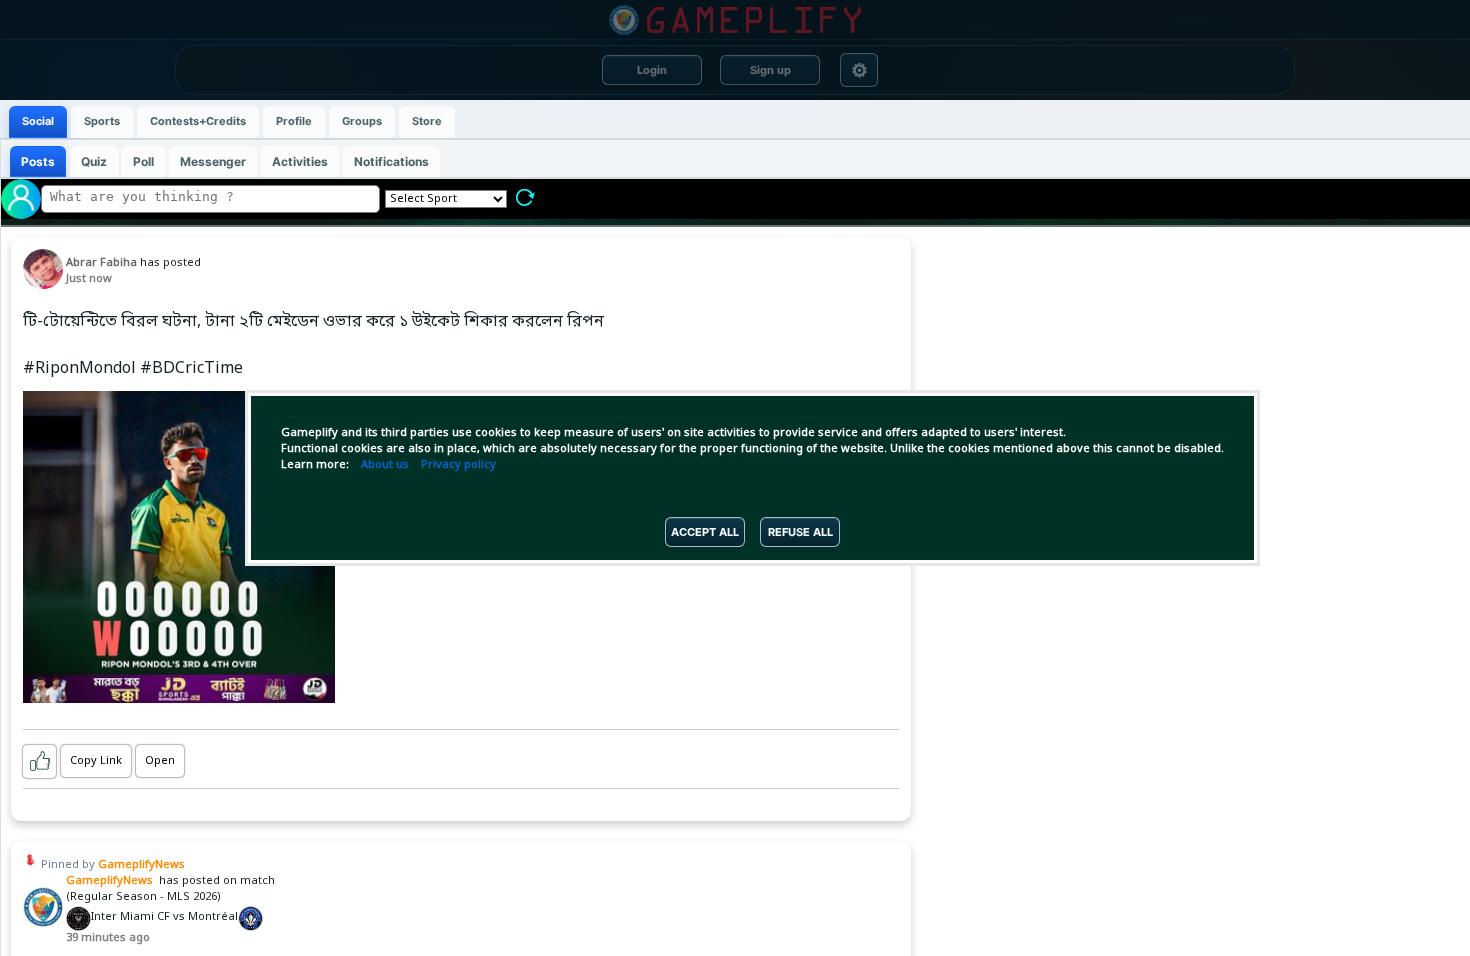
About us (385, 465)
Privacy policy (458, 465)
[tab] (38, 122)
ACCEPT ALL (705, 532)
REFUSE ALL (800, 532)
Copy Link (96, 761)
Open (160, 761)
